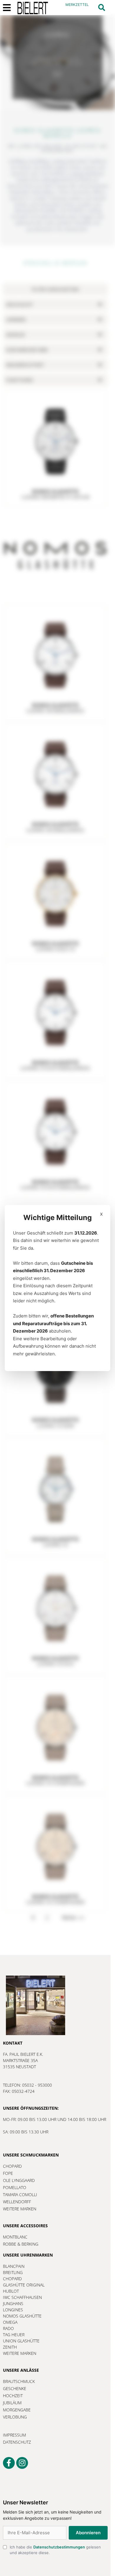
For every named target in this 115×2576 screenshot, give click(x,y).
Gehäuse (15, 335)
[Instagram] (22, 2463)
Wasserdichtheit (25, 365)
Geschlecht (19, 304)
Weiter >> (73, 1918)
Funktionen (19, 380)
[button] (102, 8)
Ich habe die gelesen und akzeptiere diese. (69, 2559)
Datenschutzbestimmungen (61, 2560)
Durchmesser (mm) (27, 350)
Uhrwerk (16, 320)
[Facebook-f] (9, 2463)
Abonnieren (48, 2540)
